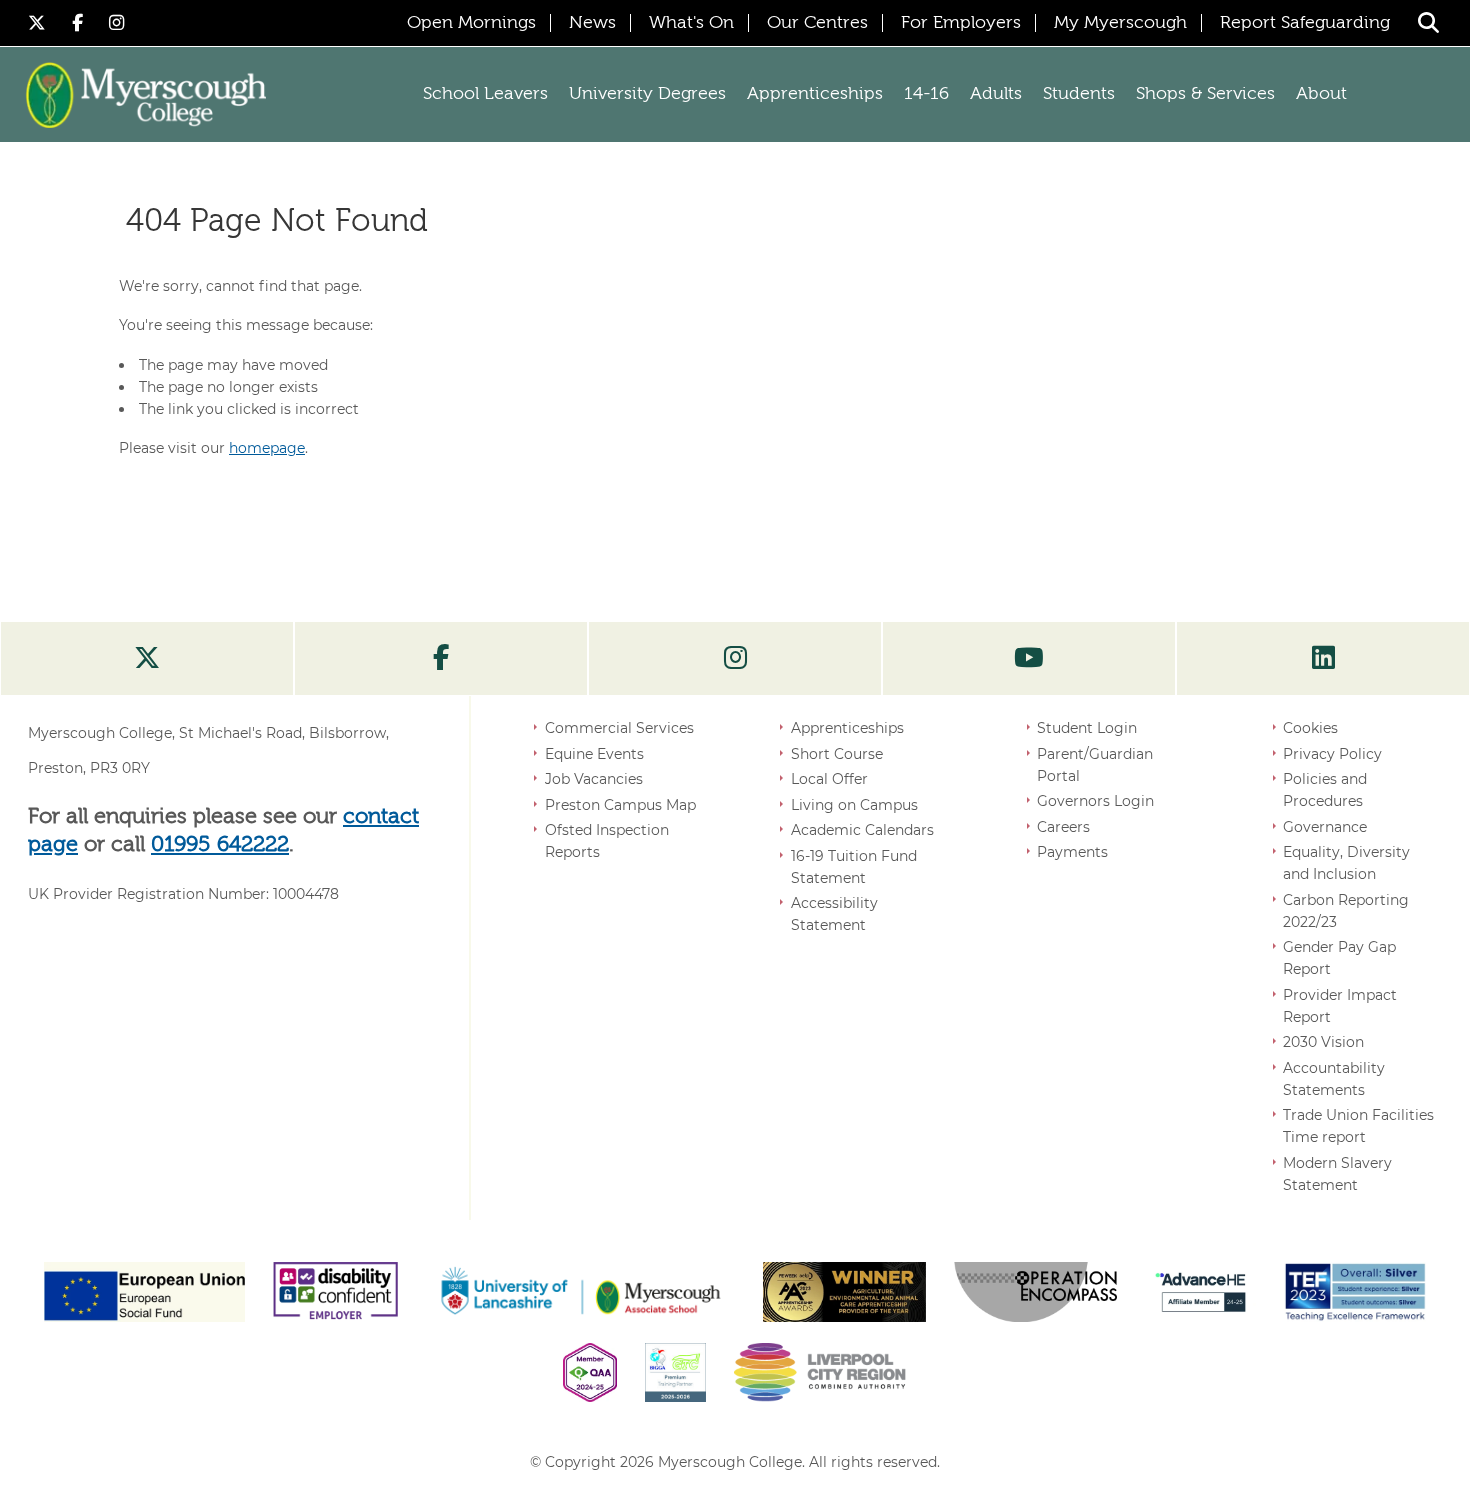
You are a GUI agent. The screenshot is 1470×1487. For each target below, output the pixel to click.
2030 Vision (1323, 1042)
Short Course (837, 754)
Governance (1325, 827)
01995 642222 (220, 845)
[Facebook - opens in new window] (80, 22)
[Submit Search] (1428, 22)
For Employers (961, 23)
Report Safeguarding (1305, 23)
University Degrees (647, 94)
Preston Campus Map (620, 805)
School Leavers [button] (485, 94)
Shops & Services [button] (1205, 94)
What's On (691, 23)
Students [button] (1079, 94)
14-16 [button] (926, 94)
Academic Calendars (862, 830)
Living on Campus (854, 805)
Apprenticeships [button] (815, 94)
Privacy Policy (1332, 754)
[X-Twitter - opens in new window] (40, 22)
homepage (267, 448)
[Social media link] (147, 659)
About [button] (1321, 94)
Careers (1063, 827)
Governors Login (1095, 801)
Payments (1072, 852)
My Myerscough (1120, 23)
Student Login (1087, 728)
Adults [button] (996, 94)
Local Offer (829, 779)
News (592, 23)
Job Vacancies (594, 779)
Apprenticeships (847, 728)
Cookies (1310, 728)
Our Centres (817, 23)
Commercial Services (619, 728)
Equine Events (594, 754)
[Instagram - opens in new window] (117, 22)
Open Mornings (471, 23)
